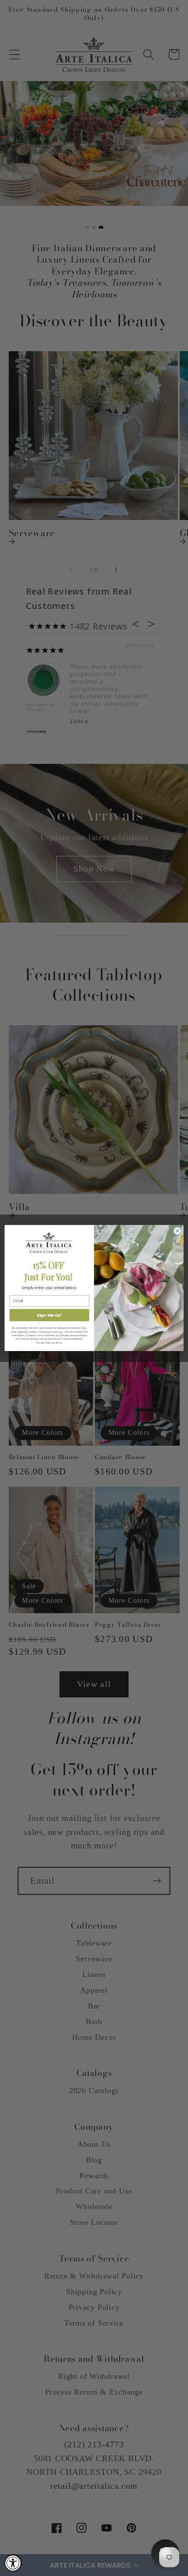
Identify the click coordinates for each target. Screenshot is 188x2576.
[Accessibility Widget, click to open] (13, 2563)
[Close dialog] (178, 1231)
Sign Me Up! (49, 1315)
